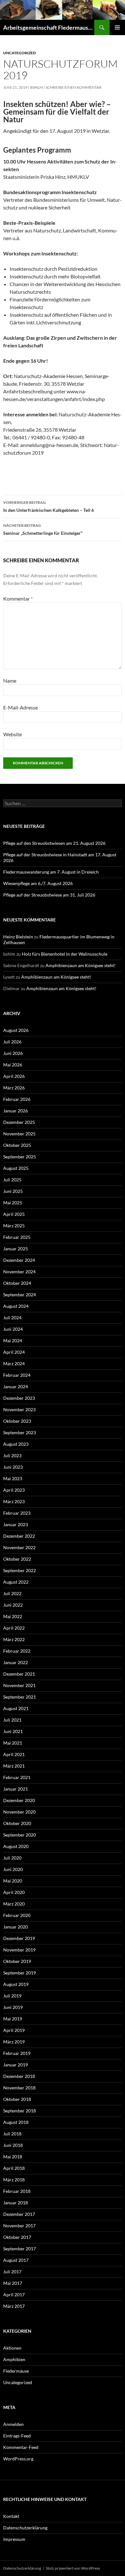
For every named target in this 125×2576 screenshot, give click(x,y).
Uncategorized (20, 53)
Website (13, 734)
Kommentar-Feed (21, 2447)
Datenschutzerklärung (25, 2528)
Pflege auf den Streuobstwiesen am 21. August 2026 (54, 843)
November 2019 (19, 1950)
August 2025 (16, 1168)
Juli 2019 (12, 1996)
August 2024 (16, 1306)
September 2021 (20, 1697)
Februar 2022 (17, 1651)
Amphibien (14, 2359)
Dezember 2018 (19, 2076)
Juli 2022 (12, 1593)
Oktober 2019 (17, 1961)
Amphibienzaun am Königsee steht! (81, 965)
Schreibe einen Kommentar (74, 87)
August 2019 (16, 1984)
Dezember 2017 (19, 2214)
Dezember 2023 (19, 1398)
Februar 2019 (17, 2053)
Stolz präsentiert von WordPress (73, 2568)
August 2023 (16, 1444)
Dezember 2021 (19, 1674)
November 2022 (19, 1547)
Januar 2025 (16, 1249)
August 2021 (16, 1708)
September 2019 (20, 1973)
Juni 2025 (13, 1191)
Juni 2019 (13, 2007)
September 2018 (20, 2111)
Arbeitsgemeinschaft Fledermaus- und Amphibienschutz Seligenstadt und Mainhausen (49, 27)
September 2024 (20, 1295)
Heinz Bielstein (18, 937)
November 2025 (19, 1134)
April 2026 (14, 1076)
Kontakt (11, 2516)
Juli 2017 (12, 2272)
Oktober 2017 (17, 2237)
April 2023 (14, 1490)
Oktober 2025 (17, 1145)
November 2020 (19, 1812)
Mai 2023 (13, 1478)
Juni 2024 (13, 1329)
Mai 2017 (13, 2283)
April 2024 (14, 1352)
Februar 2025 (17, 1237)
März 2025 (14, 1226)
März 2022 (14, 1639)
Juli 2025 (12, 1180)
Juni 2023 (13, 1467)
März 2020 (14, 1904)
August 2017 (16, 2260)
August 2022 (16, 1582)
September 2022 (20, 1570)
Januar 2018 (16, 2203)
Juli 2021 (12, 1720)
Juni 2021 (13, 1731)
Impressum (14, 2539)
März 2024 (14, 1364)
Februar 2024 (17, 1375)
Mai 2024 (13, 1341)
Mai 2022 (13, 1616)
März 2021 (14, 1766)
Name (10, 681)
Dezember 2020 (19, 1800)
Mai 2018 (13, 2157)
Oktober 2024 (17, 1283)
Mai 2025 (13, 1203)
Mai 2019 (13, 2019)
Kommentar (18, 599)
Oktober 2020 (17, 1823)
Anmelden (13, 2424)
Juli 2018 (12, 2134)
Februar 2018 (17, 2191)
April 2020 (14, 1892)
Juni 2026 (13, 1053)
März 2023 (14, 1501)
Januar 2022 (16, 1662)
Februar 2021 (17, 1777)
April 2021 (14, 1754)
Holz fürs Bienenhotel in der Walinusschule (65, 954)
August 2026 (16, 1030)
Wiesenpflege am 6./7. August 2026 (38, 883)
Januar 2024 (16, 1386)
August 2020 (16, 1846)
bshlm (37, 87)
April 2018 (14, 2168)
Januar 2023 (16, 1524)
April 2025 (14, 1214)
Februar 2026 (17, 1099)
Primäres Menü (117, 27)
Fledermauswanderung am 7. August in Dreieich (51, 872)
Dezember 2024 (19, 1260)
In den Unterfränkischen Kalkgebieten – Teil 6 (49, 506)
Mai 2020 (13, 1881)
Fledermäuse (16, 2371)
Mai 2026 (13, 1065)
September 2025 (20, 1157)
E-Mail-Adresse (21, 707)
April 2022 (14, 1628)
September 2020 (20, 1835)
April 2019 (14, 2030)
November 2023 (19, 1409)
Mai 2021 (13, 1743)
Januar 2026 (16, 1111)
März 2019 (14, 2042)
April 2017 (14, 2295)
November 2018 (19, 2088)
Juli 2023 (12, 1455)
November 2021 (19, 1685)
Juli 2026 (12, 1042)
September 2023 (20, 1432)
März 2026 (14, 1088)
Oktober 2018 (17, 2099)
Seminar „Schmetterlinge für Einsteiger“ (43, 529)
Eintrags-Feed (17, 2436)
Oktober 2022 (17, 1559)
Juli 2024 (12, 1318)
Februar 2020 (17, 1915)
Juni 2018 (13, 2145)
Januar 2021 (16, 1789)
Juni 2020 (13, 1869)
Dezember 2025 (19, 1122)
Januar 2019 (16, 2065)
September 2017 (20, 2249)
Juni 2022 (13, 1605)
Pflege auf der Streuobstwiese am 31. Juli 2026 (49, 895)
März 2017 (14, 2306)
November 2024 (19, 1272)
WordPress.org (18, 2459)
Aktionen (12, 2348)
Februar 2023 (17, 1513)
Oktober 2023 (17, 1421)
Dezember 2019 (19, 1938)
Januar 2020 (16, 1927)
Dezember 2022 (19, 1536)
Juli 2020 (12, 1858)
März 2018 (14, 2180)
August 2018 (16, 2122)
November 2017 (19, 2226)
